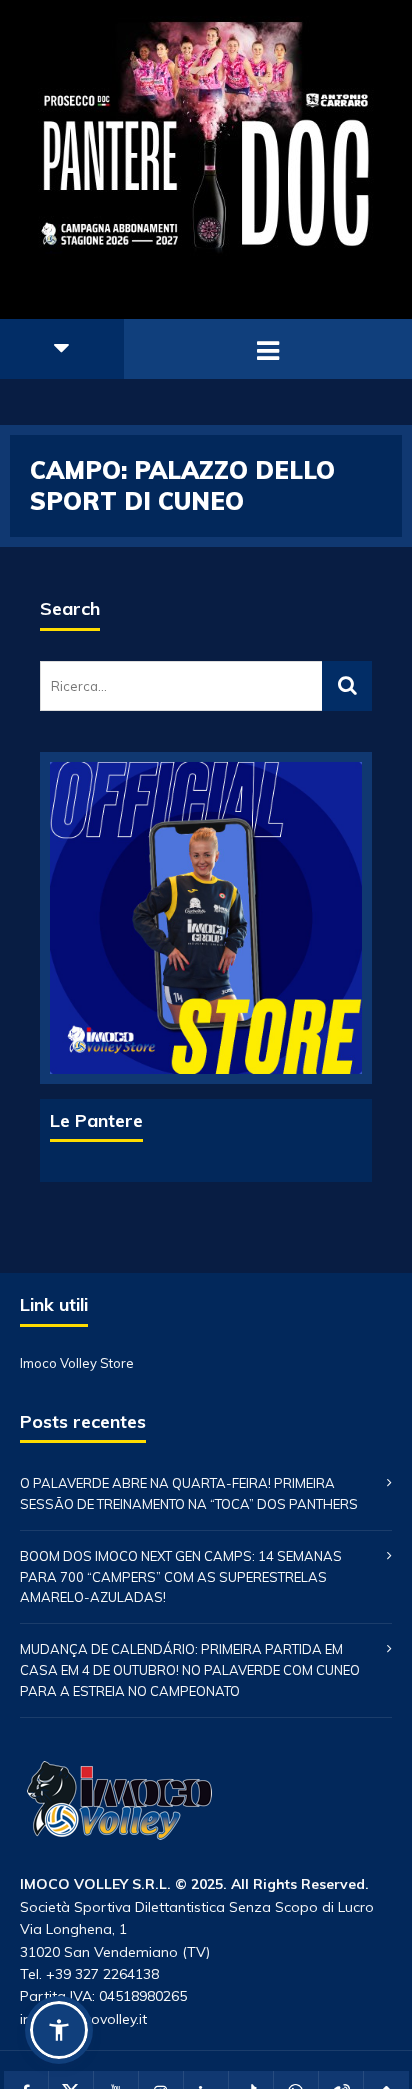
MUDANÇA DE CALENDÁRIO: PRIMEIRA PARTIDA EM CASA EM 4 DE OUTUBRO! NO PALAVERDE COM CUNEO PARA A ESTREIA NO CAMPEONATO (190, 1670)
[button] (59, 2030)
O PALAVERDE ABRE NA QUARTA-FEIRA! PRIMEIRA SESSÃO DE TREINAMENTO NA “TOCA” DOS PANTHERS (189, 1493)
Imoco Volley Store (77, 1363)
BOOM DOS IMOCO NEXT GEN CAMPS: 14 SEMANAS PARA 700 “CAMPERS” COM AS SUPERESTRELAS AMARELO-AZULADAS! (181, 1577)
